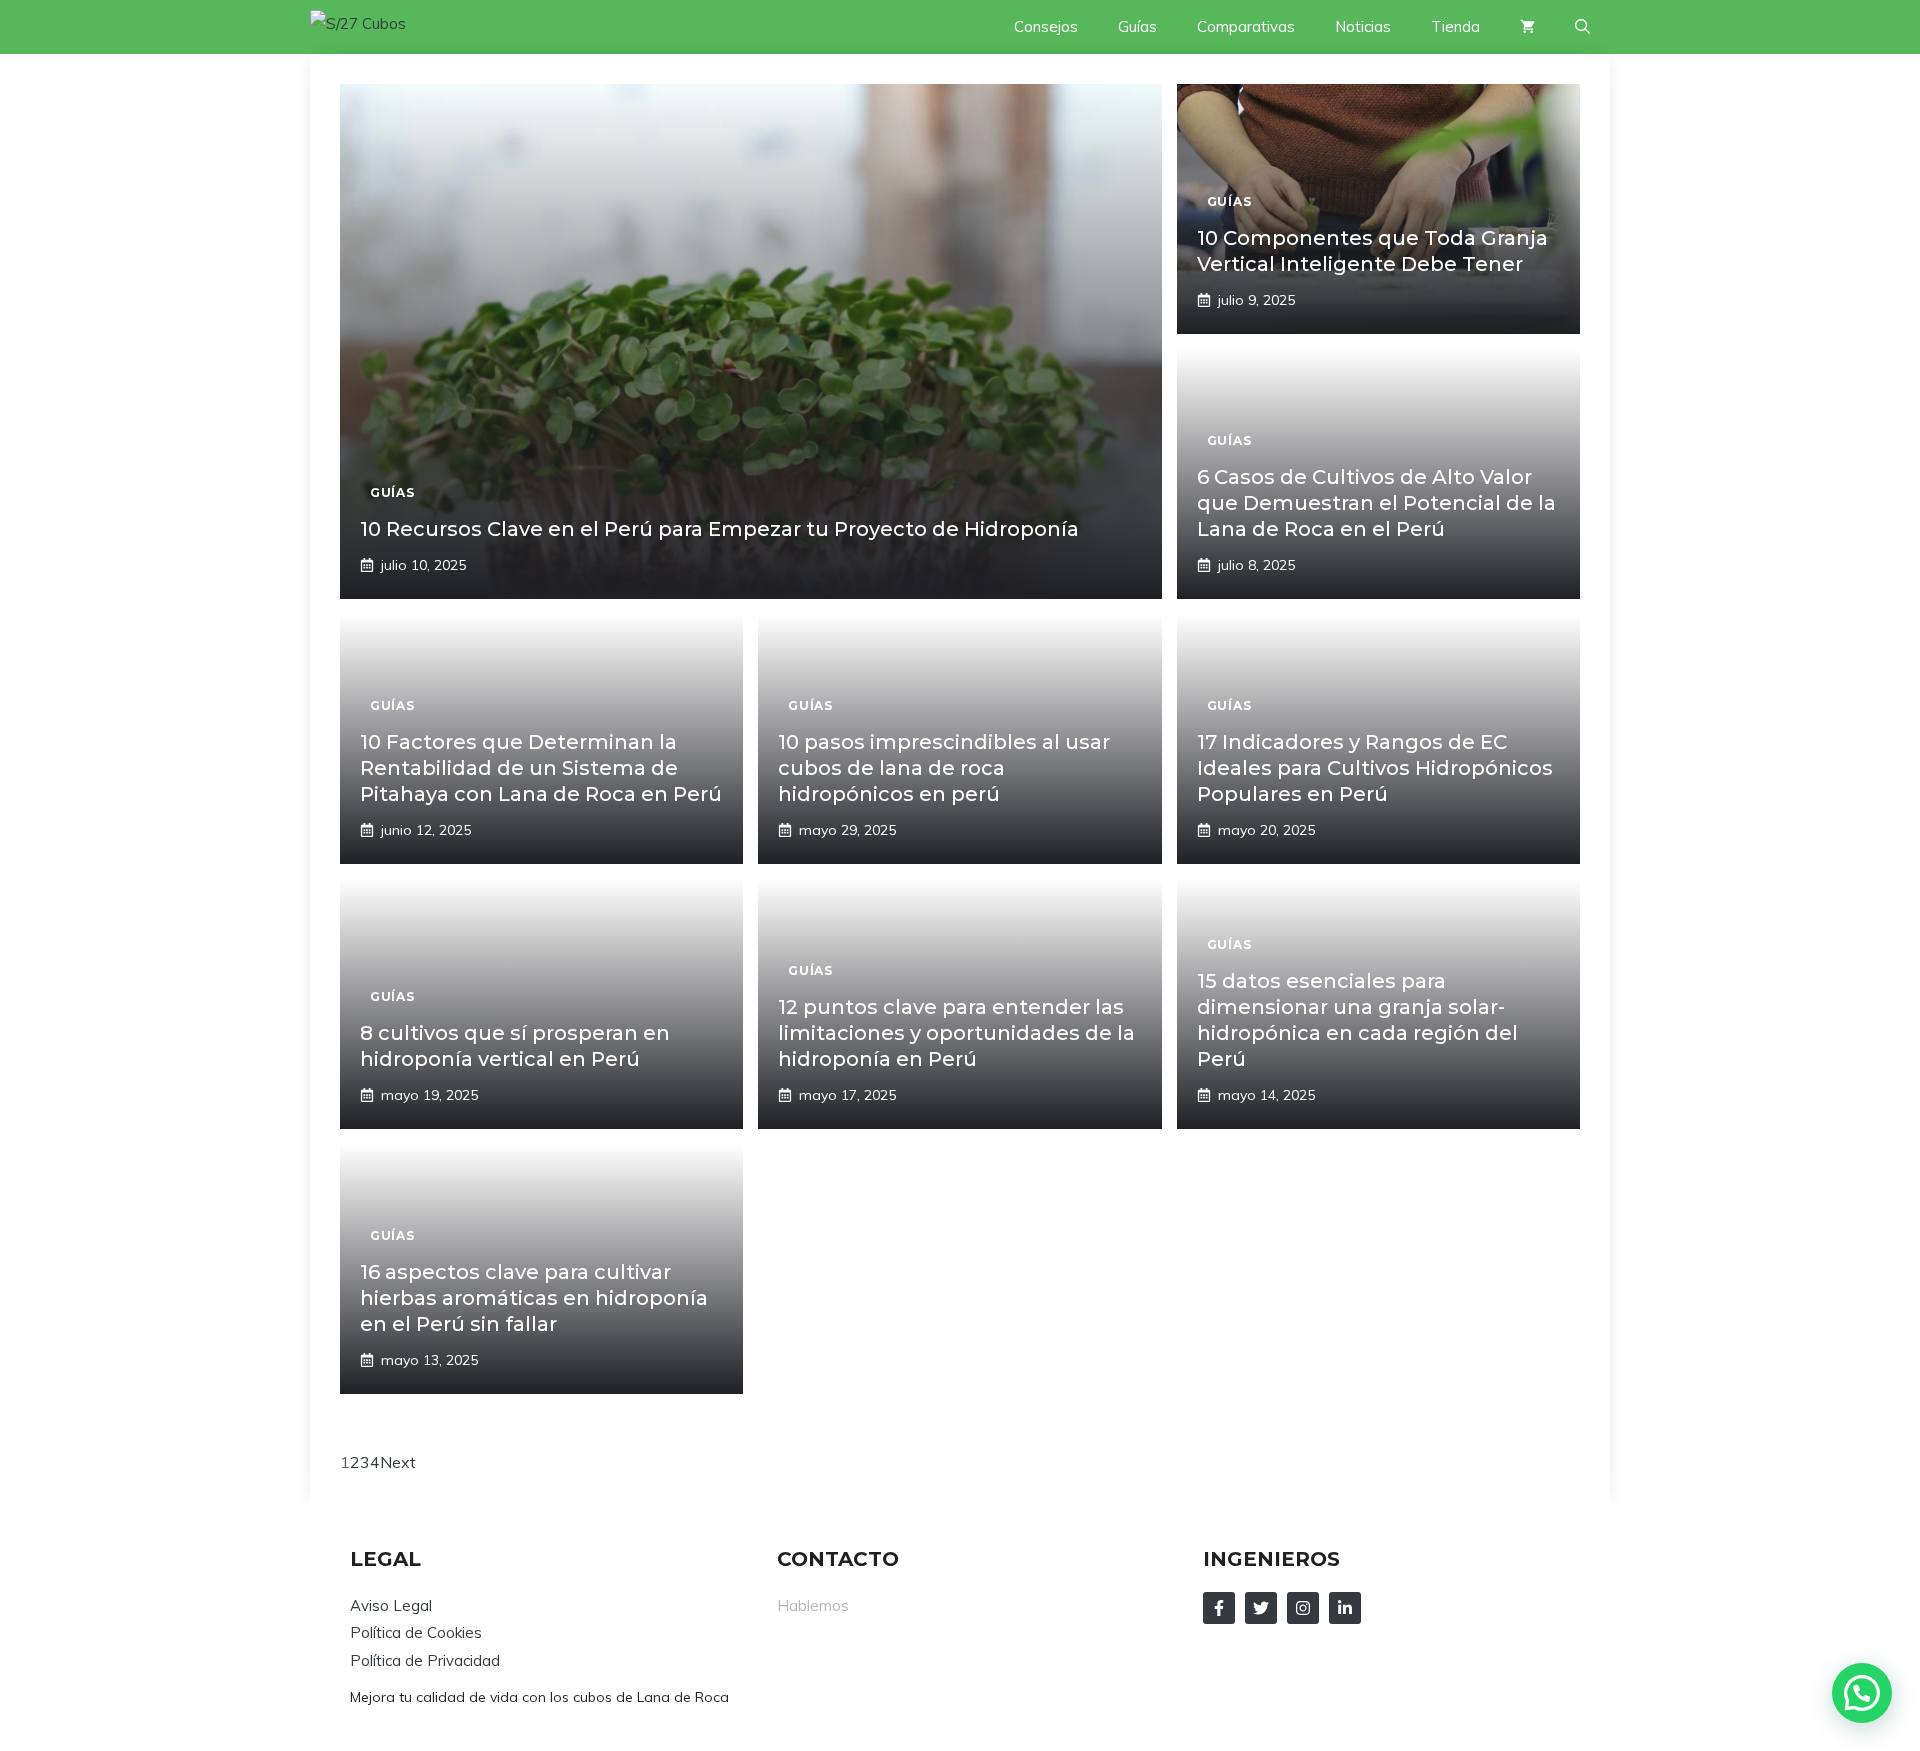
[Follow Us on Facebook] (1219, 1608)
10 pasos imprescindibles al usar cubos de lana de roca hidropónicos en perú (944, 768)
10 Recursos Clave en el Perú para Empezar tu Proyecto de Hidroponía (719, 529)
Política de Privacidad (425, 1660)
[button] (1582, 27)
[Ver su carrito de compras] (1527, 27)
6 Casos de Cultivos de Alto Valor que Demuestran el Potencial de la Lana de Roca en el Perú (1376, 503)
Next (398, 1462)
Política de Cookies (416, 1632)
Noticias (1363, 26)
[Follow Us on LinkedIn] (1345, 1608)
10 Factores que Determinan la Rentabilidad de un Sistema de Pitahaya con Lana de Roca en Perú (541, 768)
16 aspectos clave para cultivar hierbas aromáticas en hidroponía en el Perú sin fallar (534, 1298)
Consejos (1046, 26)
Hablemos (813, 1605)
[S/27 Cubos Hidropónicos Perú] (382, 27)
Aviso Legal (391, 1605)
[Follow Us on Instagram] (1303, 1608)
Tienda (1455, 26)
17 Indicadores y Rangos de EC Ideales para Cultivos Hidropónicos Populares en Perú (1375, 768)
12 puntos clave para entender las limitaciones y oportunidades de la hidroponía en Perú (956, 1033)
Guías (1137, 26)
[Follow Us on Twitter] (1261, 1608)
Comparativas (1246, 26)
